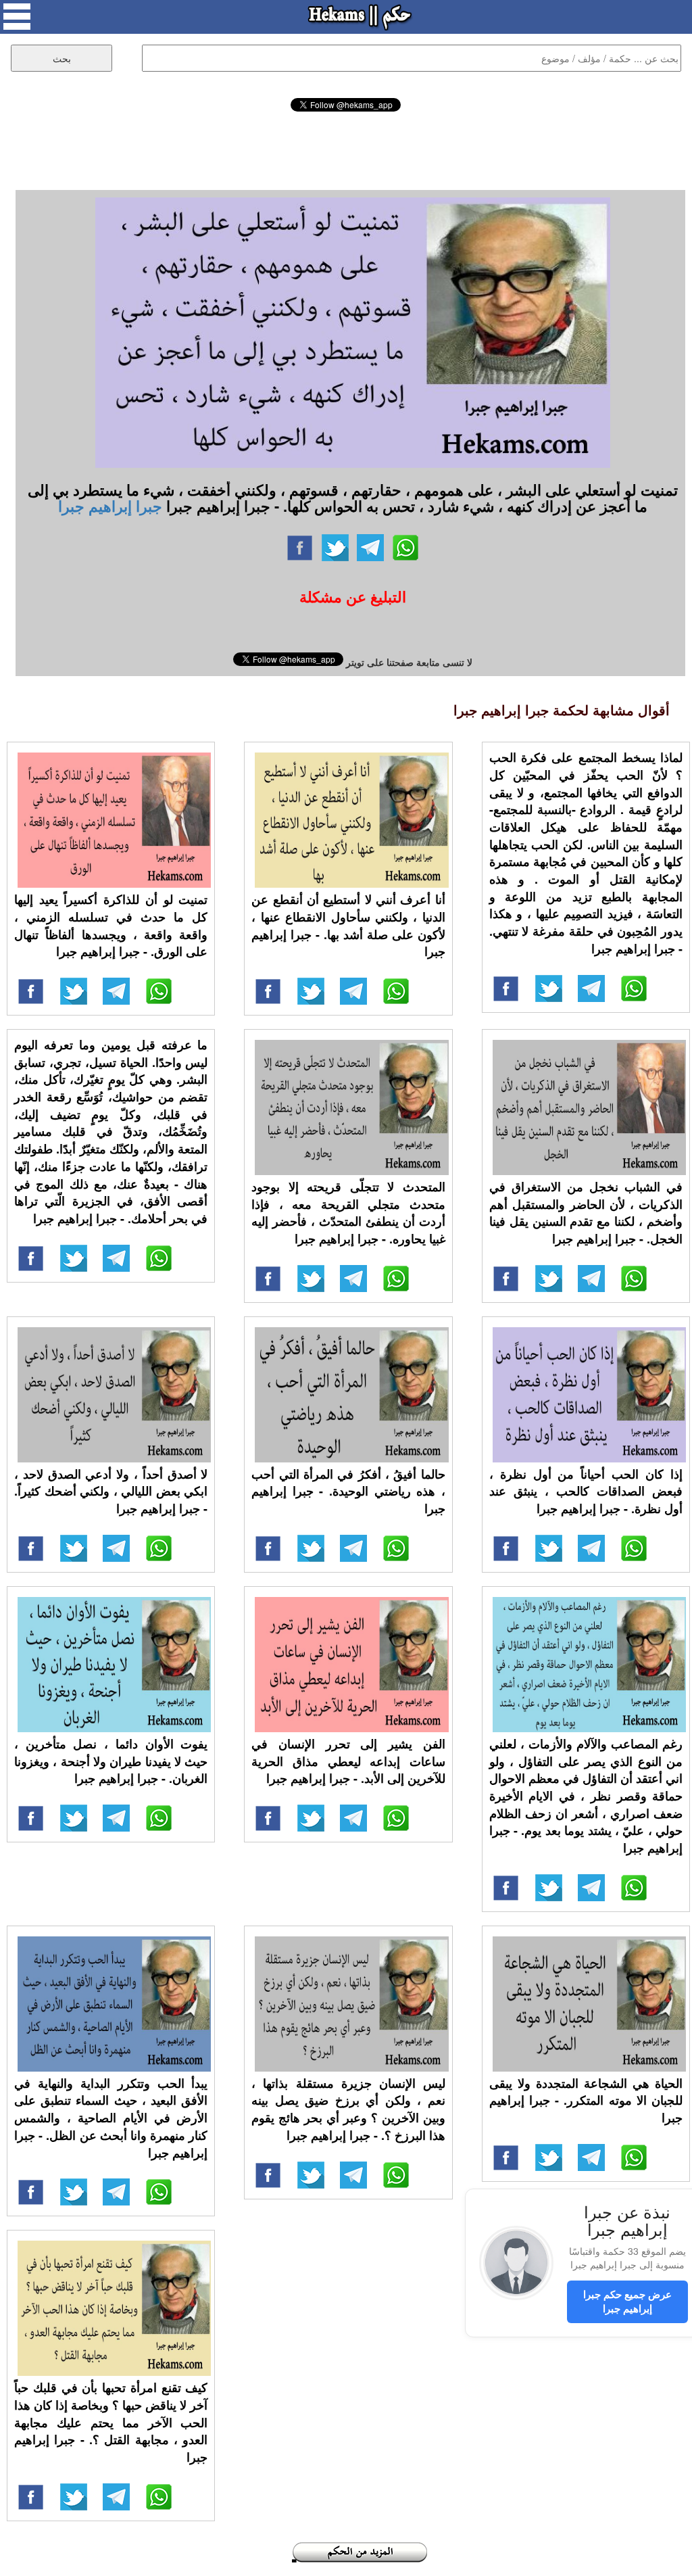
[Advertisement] (346, 149)
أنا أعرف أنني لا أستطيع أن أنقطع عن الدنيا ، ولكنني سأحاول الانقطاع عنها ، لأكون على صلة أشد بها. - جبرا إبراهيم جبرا (348, 925)
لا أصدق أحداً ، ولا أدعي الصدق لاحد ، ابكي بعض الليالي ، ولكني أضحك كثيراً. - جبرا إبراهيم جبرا (111, 1491)
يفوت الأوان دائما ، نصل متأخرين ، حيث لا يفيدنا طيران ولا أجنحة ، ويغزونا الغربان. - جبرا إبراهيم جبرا (111, 1761)
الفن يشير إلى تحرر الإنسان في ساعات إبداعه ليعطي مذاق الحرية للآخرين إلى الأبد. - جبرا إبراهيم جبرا (348, 1761)
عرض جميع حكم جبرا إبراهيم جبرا (627, 2301)
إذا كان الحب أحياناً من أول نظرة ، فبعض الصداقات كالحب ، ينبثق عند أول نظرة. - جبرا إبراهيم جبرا (586, 1491)
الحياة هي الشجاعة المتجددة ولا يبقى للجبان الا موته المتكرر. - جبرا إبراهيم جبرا (586, 2100)
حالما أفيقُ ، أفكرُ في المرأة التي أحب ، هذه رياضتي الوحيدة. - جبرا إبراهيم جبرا (348, 1491)
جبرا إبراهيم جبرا (110, 506)
